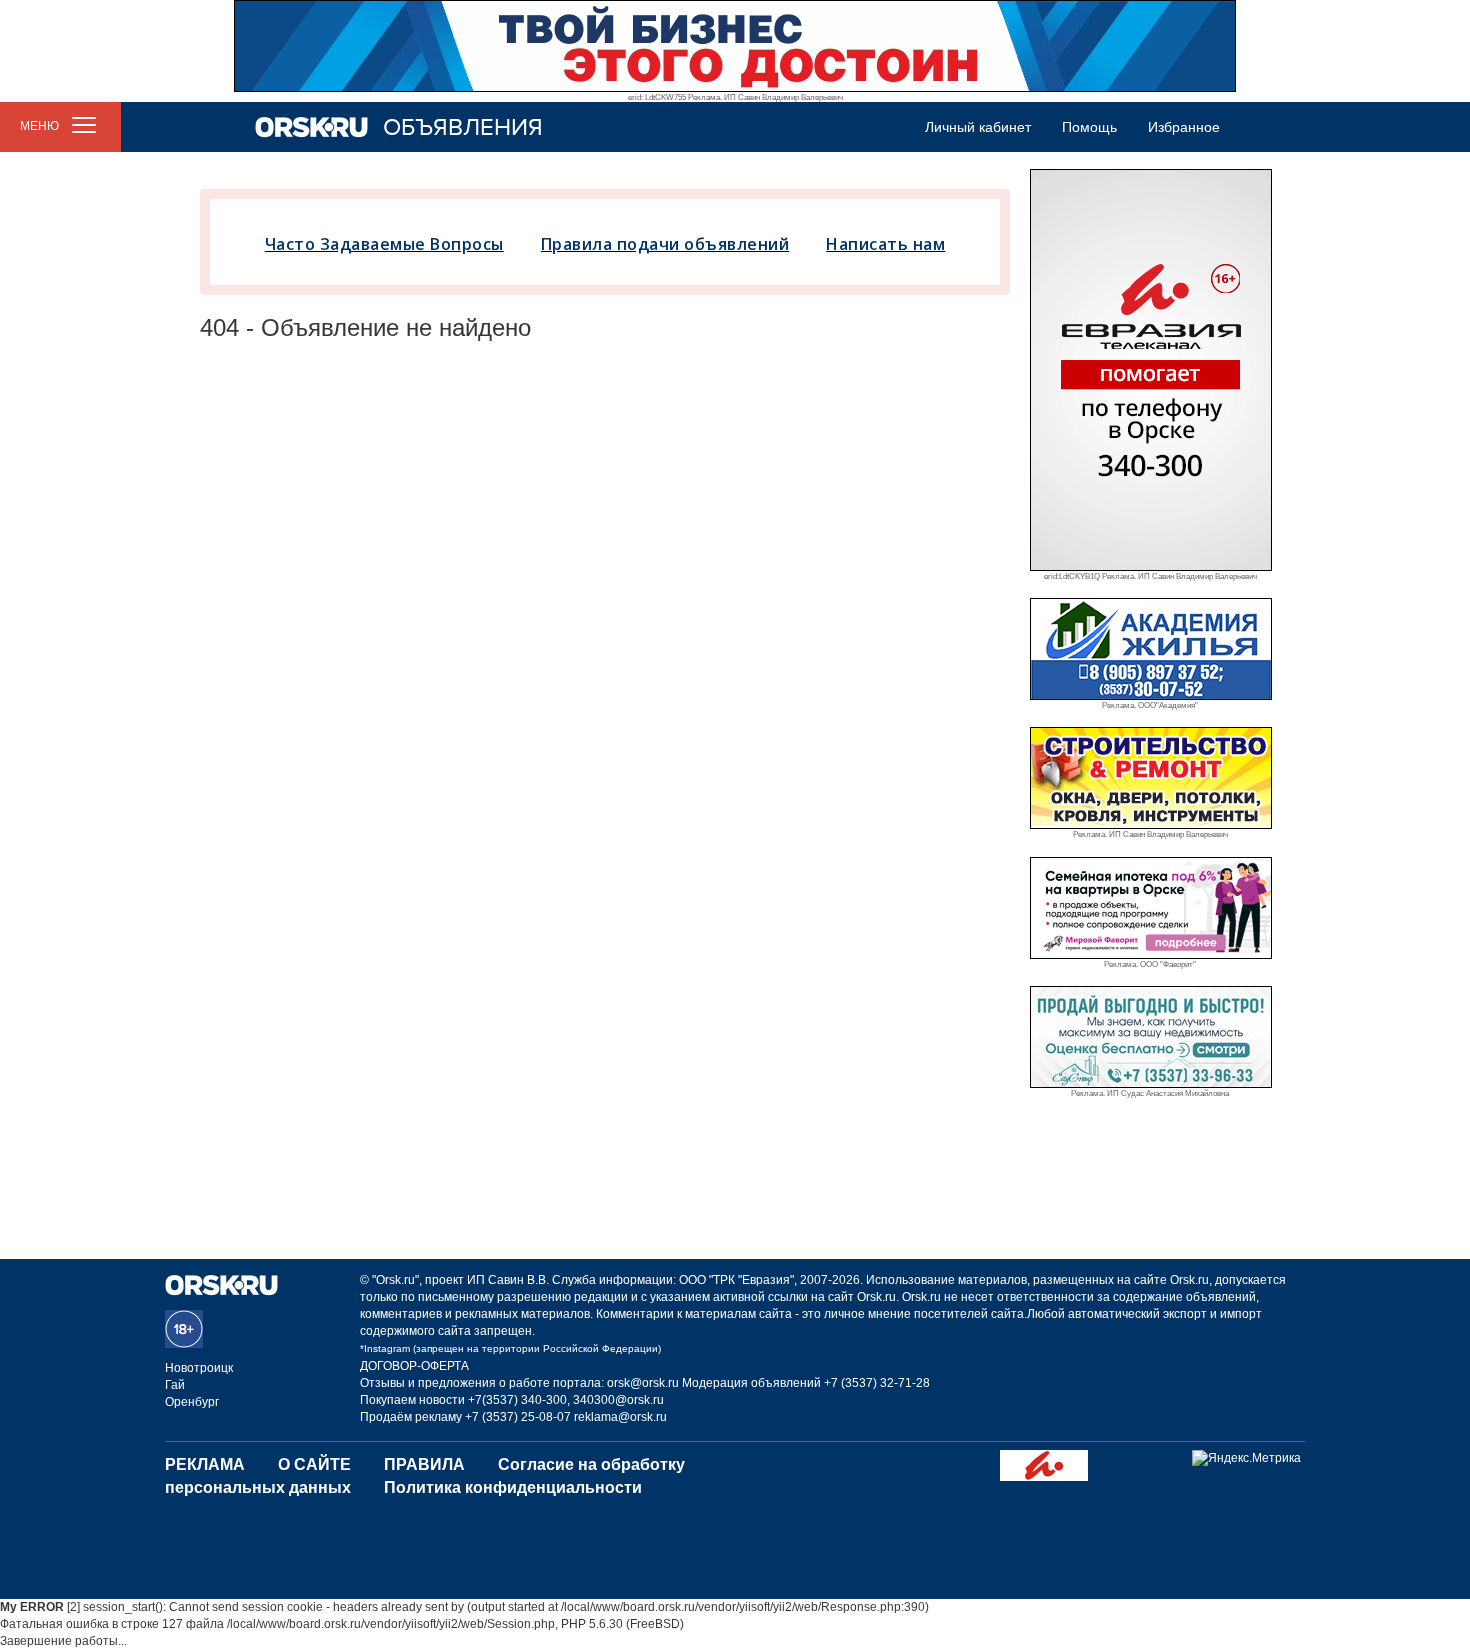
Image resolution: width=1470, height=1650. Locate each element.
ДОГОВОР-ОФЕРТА (414, 1366)
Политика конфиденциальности (513, 1487)
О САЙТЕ (314, 1464)
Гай (175, 1385)
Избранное (1184, 127)
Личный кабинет (978, 127)
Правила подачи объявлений (665, 244)
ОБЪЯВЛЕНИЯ (463, 127)
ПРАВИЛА (424, 1464)
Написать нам (885, 244)
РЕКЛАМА (205, 1464)
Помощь (1089, 127)
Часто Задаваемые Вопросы (384, 244)
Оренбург (192, 1402)
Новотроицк (199, 1368)
